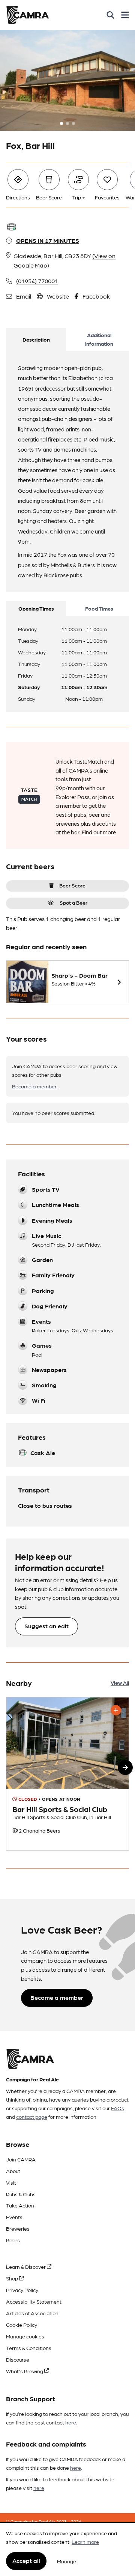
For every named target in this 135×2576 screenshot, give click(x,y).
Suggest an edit (46, 1626)
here (71, 2422)
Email (24, 296)
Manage (67, 2561)
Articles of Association (32, 2313)
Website (58, 296)
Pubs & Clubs (21, 2194)
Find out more (99, 832)
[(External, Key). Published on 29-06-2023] (67, 1774)
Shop (13, 2278)
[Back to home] (28, 15)
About (13, 2171)
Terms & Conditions (29, 2348)
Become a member (34, 1086)
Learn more (85, 2542)
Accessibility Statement (34, 2301)
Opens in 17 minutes (48, 240)
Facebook (96, 296)
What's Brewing (25, 2371)
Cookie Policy (22, 2325)
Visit (11, 2182)
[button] (125, 1767)
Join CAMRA (21, 2159)
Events (14, 2217)
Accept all (26, 2560)
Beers (13, 2240)
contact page (32, 2117)
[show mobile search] (110, 15)
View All (120, 1683)
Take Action (20, 2205)
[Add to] (116, 1710)
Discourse (18, 2359)
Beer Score (72, 885)
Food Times (99, 608)
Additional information (99, 339)
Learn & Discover (26, 2267)
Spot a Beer (73, 902)
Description (36, 339)
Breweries (18, 2228)
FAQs (118, 2108)
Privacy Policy (22, 2290)
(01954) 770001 (37, 281)
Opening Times (36, 608)
